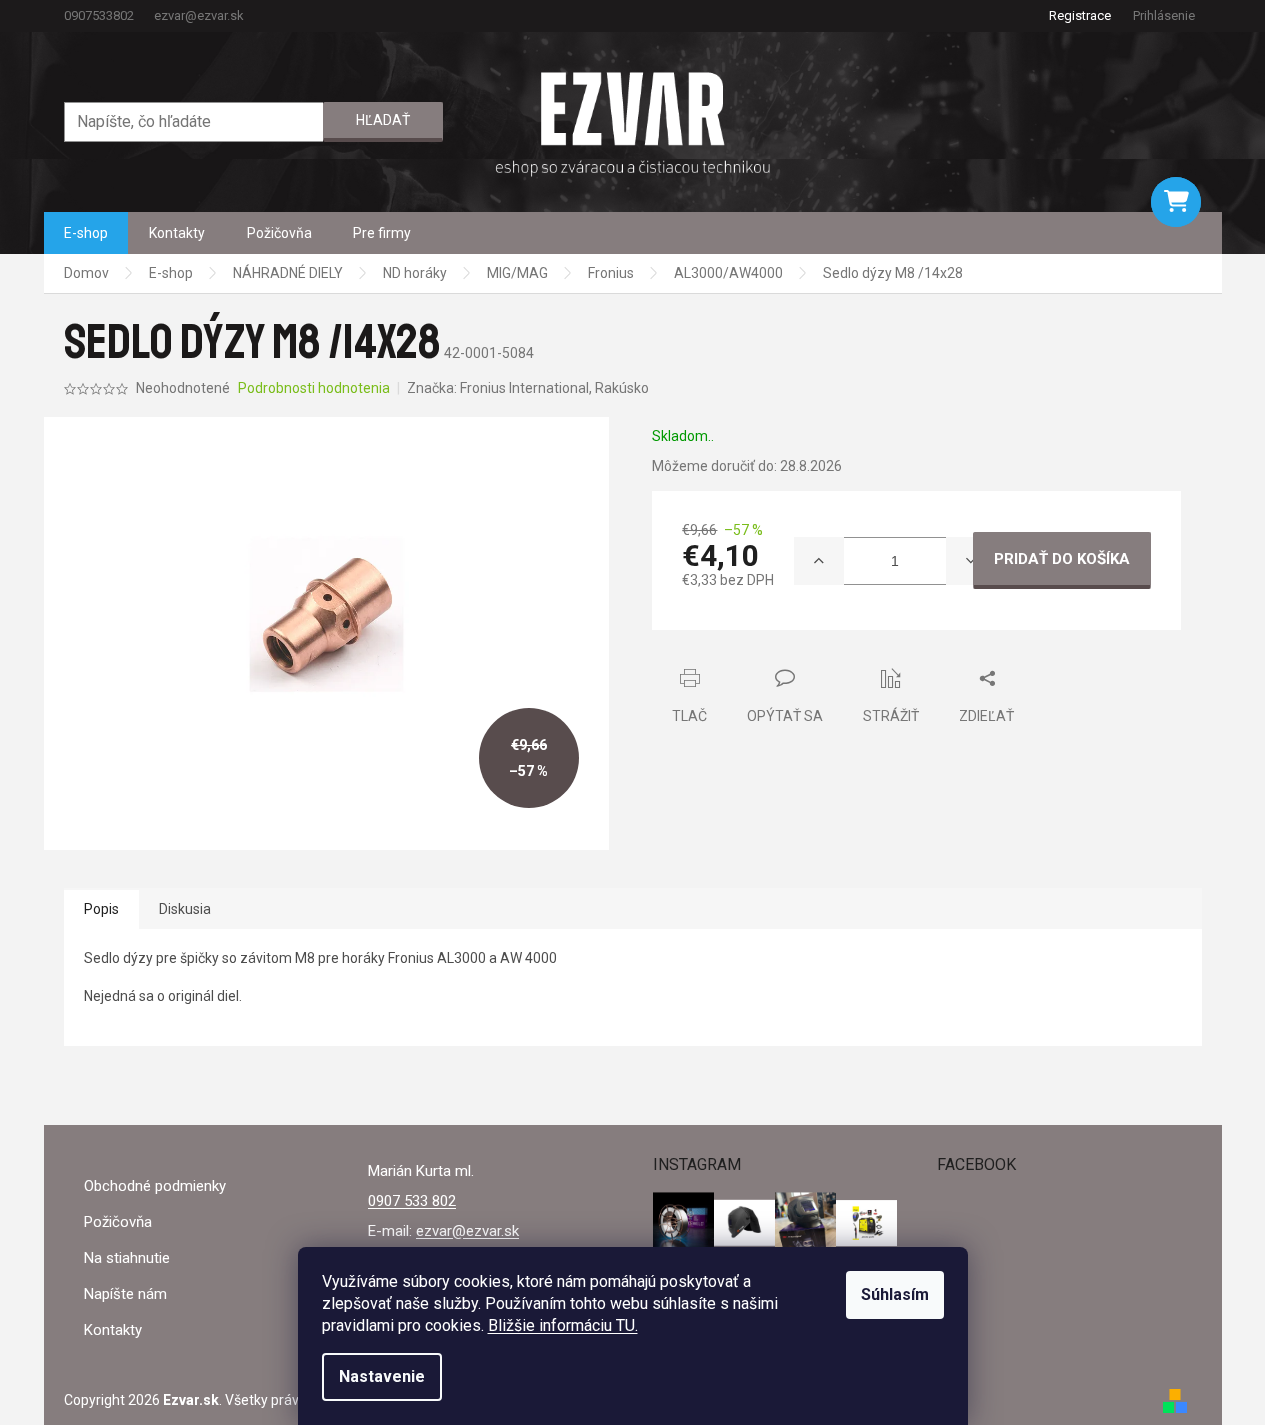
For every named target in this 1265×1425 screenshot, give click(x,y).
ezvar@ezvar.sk (467, 1231)
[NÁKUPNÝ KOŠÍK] (1176, 202)
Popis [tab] (101, 909)
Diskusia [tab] (185, 909)
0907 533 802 (412, 1201)
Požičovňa (118, 1222)
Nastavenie (382, 1376)
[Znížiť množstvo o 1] (971, 561)
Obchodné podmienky (155, 1186)
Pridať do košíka (1062, 559)
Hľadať (383, 120)
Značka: (528, 388)
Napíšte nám (125, 1294)
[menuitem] (86, 233)
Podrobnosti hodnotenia (314, 388)
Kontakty (113, 1330)
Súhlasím (895, 1294)
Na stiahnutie (127, 1258)
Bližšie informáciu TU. (563, 1325)
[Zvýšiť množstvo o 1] (819, 561)
